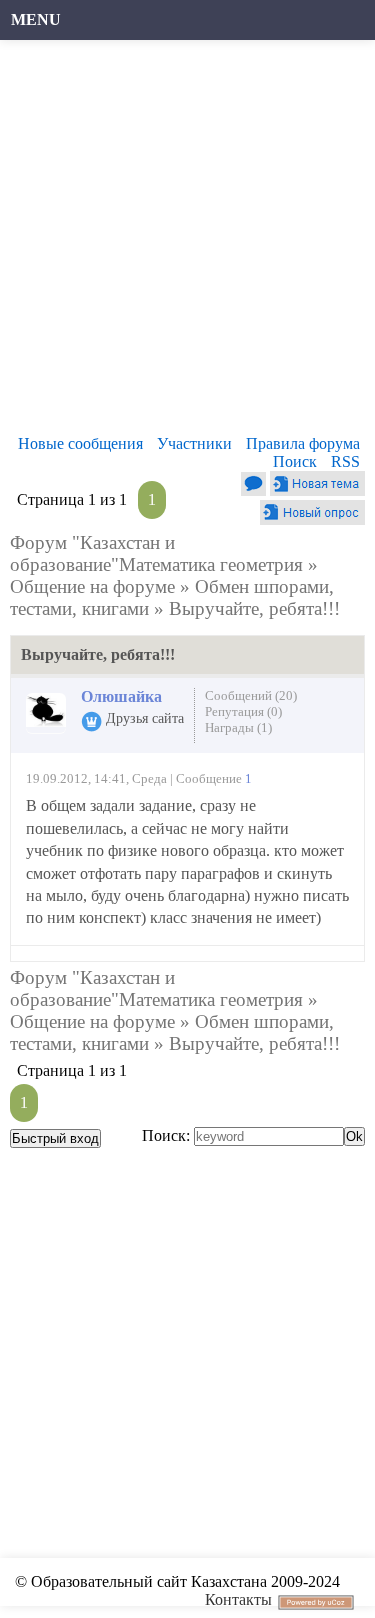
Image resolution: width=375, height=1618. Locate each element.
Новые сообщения (80, 443)
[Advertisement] (187, 242)
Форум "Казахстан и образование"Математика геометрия (156, 553)
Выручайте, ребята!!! (254, 608)
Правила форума (303, 443)
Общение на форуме (92, 586)
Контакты (238, 1599)
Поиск (295, 461)
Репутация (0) (243, 711)
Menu (36, 19)
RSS (345, 461)
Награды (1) (238, 727)
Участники (194, 443)
